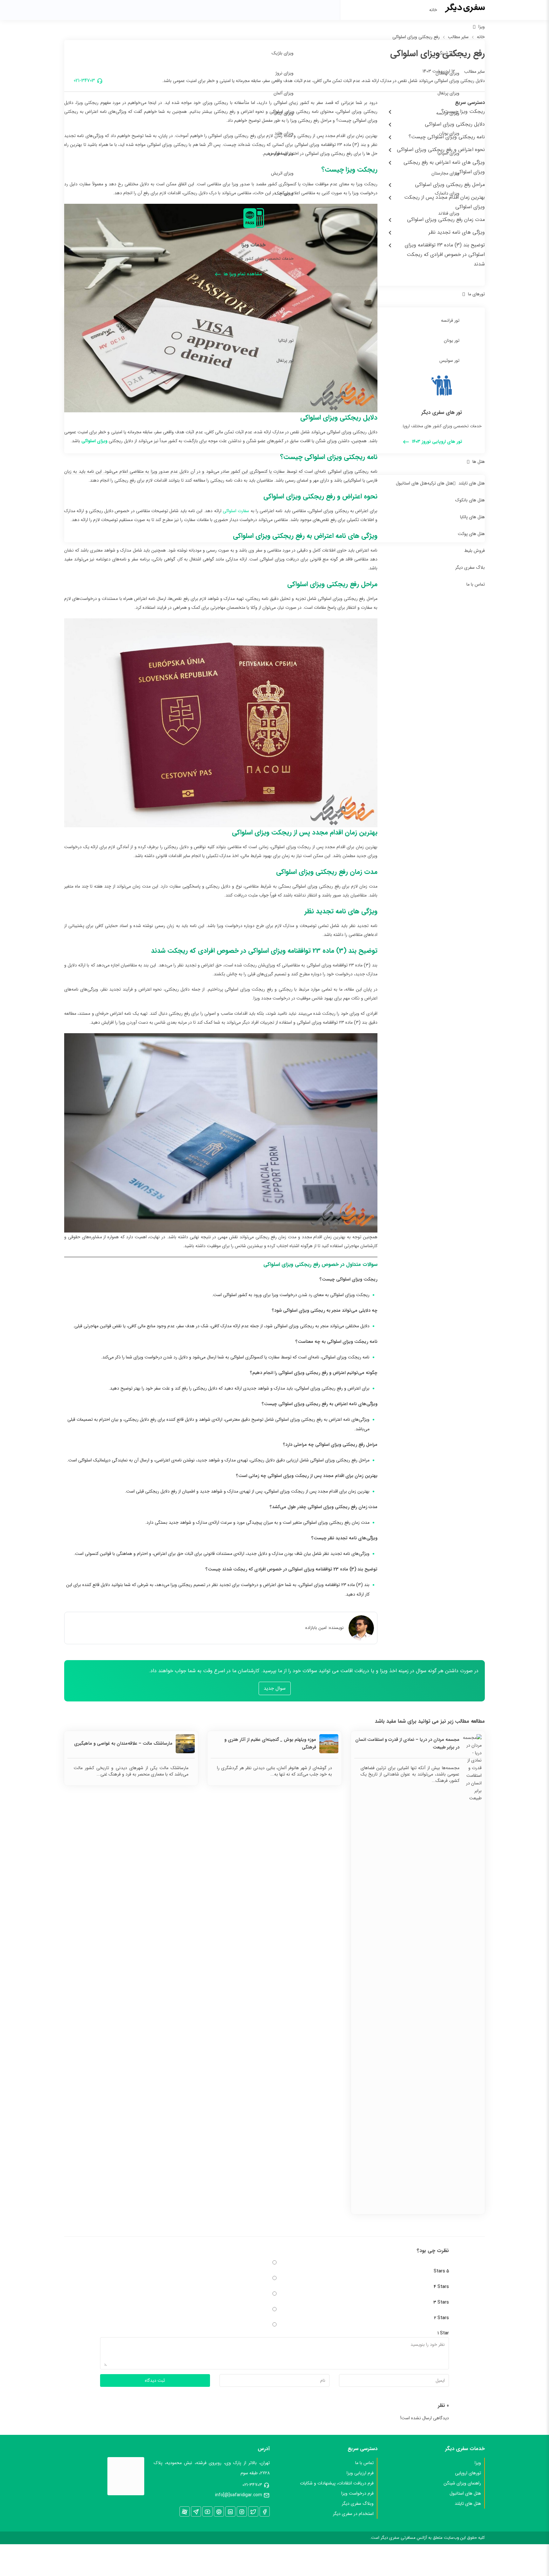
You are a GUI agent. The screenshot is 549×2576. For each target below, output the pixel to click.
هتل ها (479, 462)
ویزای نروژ (285, 73)
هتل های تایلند (472, 483)
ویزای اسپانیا (448, 153)
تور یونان (452, 340)
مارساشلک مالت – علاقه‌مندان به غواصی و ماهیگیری (123, 1743)
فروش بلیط (474, 551)
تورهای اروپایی (468, 2473)
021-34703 (252, 2485)
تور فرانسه (450, 320)
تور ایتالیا (286, 340)
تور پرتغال (285, 361)
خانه (433, 10)
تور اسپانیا (285, 320)
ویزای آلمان (284, 93)
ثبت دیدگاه (155, 2380)
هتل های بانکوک (470, 500)
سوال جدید (275, 1688)
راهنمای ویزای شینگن (462, 2483)
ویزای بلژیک (283, 53)
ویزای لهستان (447, 73)
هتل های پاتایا (472, 517)
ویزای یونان (449, 133)
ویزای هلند (284, 133)
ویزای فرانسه (448, 113)
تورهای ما (476, 294)
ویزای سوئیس (281, 153)
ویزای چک (284, 193)
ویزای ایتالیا (284, 113)
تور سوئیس (449, 361)
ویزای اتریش (282, 173)
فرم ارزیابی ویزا (360, 2473)
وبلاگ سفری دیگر (358, 2504)
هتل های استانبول (412, 483)
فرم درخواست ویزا (357, 2493)
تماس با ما (476, 584)
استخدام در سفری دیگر (353, 2514)
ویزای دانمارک (447, 193)
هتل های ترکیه (440, 483)
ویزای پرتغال (448, 93)
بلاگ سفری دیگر (470, 567)
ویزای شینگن (448, 53)
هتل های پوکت (471, 534)
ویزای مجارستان (445, 173)
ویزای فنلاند (449, 213)
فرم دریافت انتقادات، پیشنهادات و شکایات (337, 2483)
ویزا (482, 27)
